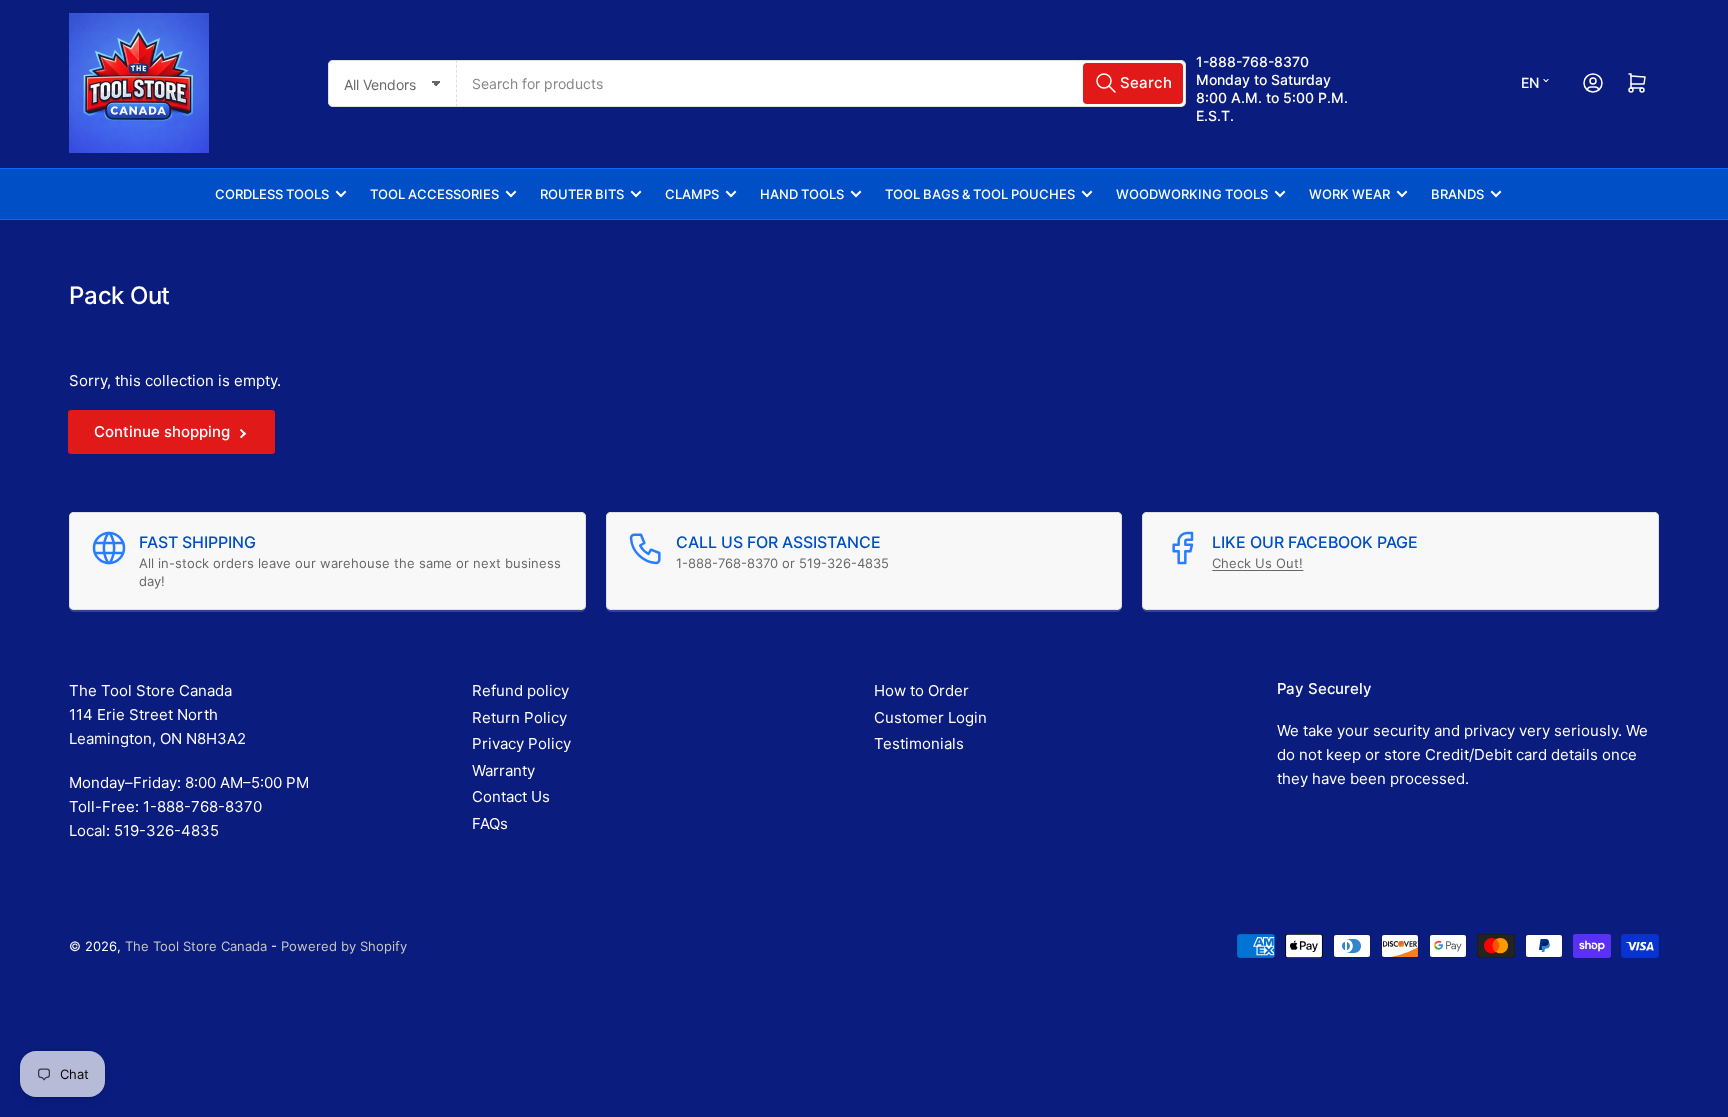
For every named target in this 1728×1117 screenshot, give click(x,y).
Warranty (503, 770)
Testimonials (919, 743)
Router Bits (582, 194)
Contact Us (511, 796)
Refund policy (520, 690)
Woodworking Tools (1192, 194)
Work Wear (1349, 194)
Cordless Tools (272, 194)
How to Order (921, 690)
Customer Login (930, 717)
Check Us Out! (1257, 563)
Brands (1457, 194)
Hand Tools (802, 194)
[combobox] (821, 83)
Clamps (692, 194)
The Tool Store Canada (196, 946)
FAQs (490, 823)
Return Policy (519, 717)
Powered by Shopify (344, 946)
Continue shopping (162, 431)
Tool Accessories (434, 194)
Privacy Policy (521, 743)
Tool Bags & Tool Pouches (980, 194)
